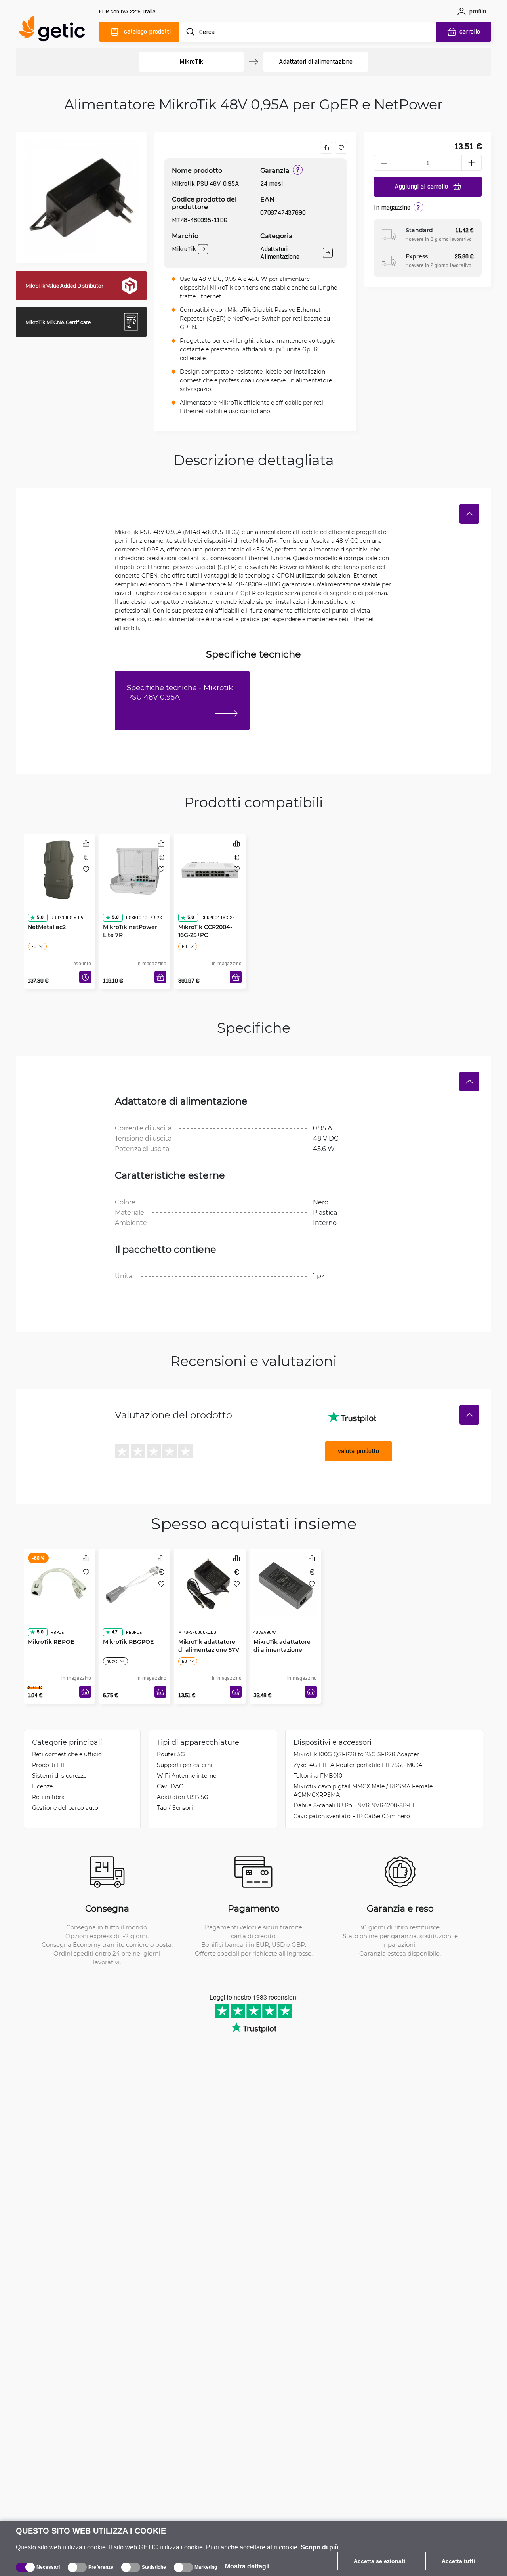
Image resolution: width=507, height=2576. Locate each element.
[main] (55, 30)
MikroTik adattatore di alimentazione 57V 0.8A (209, 1634)
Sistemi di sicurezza (59, 1776)
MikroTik (191, 62)
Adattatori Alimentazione (280, 253)
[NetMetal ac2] (59, 868)
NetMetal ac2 (47, 911)
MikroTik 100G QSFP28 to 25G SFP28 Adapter (356, 1754)
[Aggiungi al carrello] (160, 977)
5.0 (40, 902)
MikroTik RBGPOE (128, 1626)
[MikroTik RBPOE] (59, 1583)
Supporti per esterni (185, 1765)
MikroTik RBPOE (51, 1626)
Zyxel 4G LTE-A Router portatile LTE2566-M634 (358, 1765)
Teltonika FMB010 (318, 1776)
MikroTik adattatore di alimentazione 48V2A (282, 1634)
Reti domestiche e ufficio (67, 1754)
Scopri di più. (320, 2547)
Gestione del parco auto (65, 1808)
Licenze (42, 1786)
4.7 (115, 1616)
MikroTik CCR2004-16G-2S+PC (205, 915)
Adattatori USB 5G (183, 1797)
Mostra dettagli (247, 2566)
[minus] (384, 163)
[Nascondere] (469, 514)
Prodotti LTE (49, 1765)
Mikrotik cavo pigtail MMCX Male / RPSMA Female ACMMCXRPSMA (363, 1790)
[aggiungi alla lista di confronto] (326, 148)
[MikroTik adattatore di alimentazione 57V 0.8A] (210, 1583)
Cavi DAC (170, 1786)
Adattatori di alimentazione (316, 62)
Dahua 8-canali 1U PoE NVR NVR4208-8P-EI (354, 1805)
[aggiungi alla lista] (341, 148)
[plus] (472, 163)
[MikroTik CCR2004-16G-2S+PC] (210, 868)
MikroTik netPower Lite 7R (130, 915)
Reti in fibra (48, 1797)
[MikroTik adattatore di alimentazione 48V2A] (285, 1583)
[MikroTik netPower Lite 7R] (135, 868)
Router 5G (171, 1754)
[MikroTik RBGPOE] (135, 1583)
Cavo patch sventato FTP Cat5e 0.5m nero (352, 1816)
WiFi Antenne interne (187, 1776)
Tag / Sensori (175, 1808)
